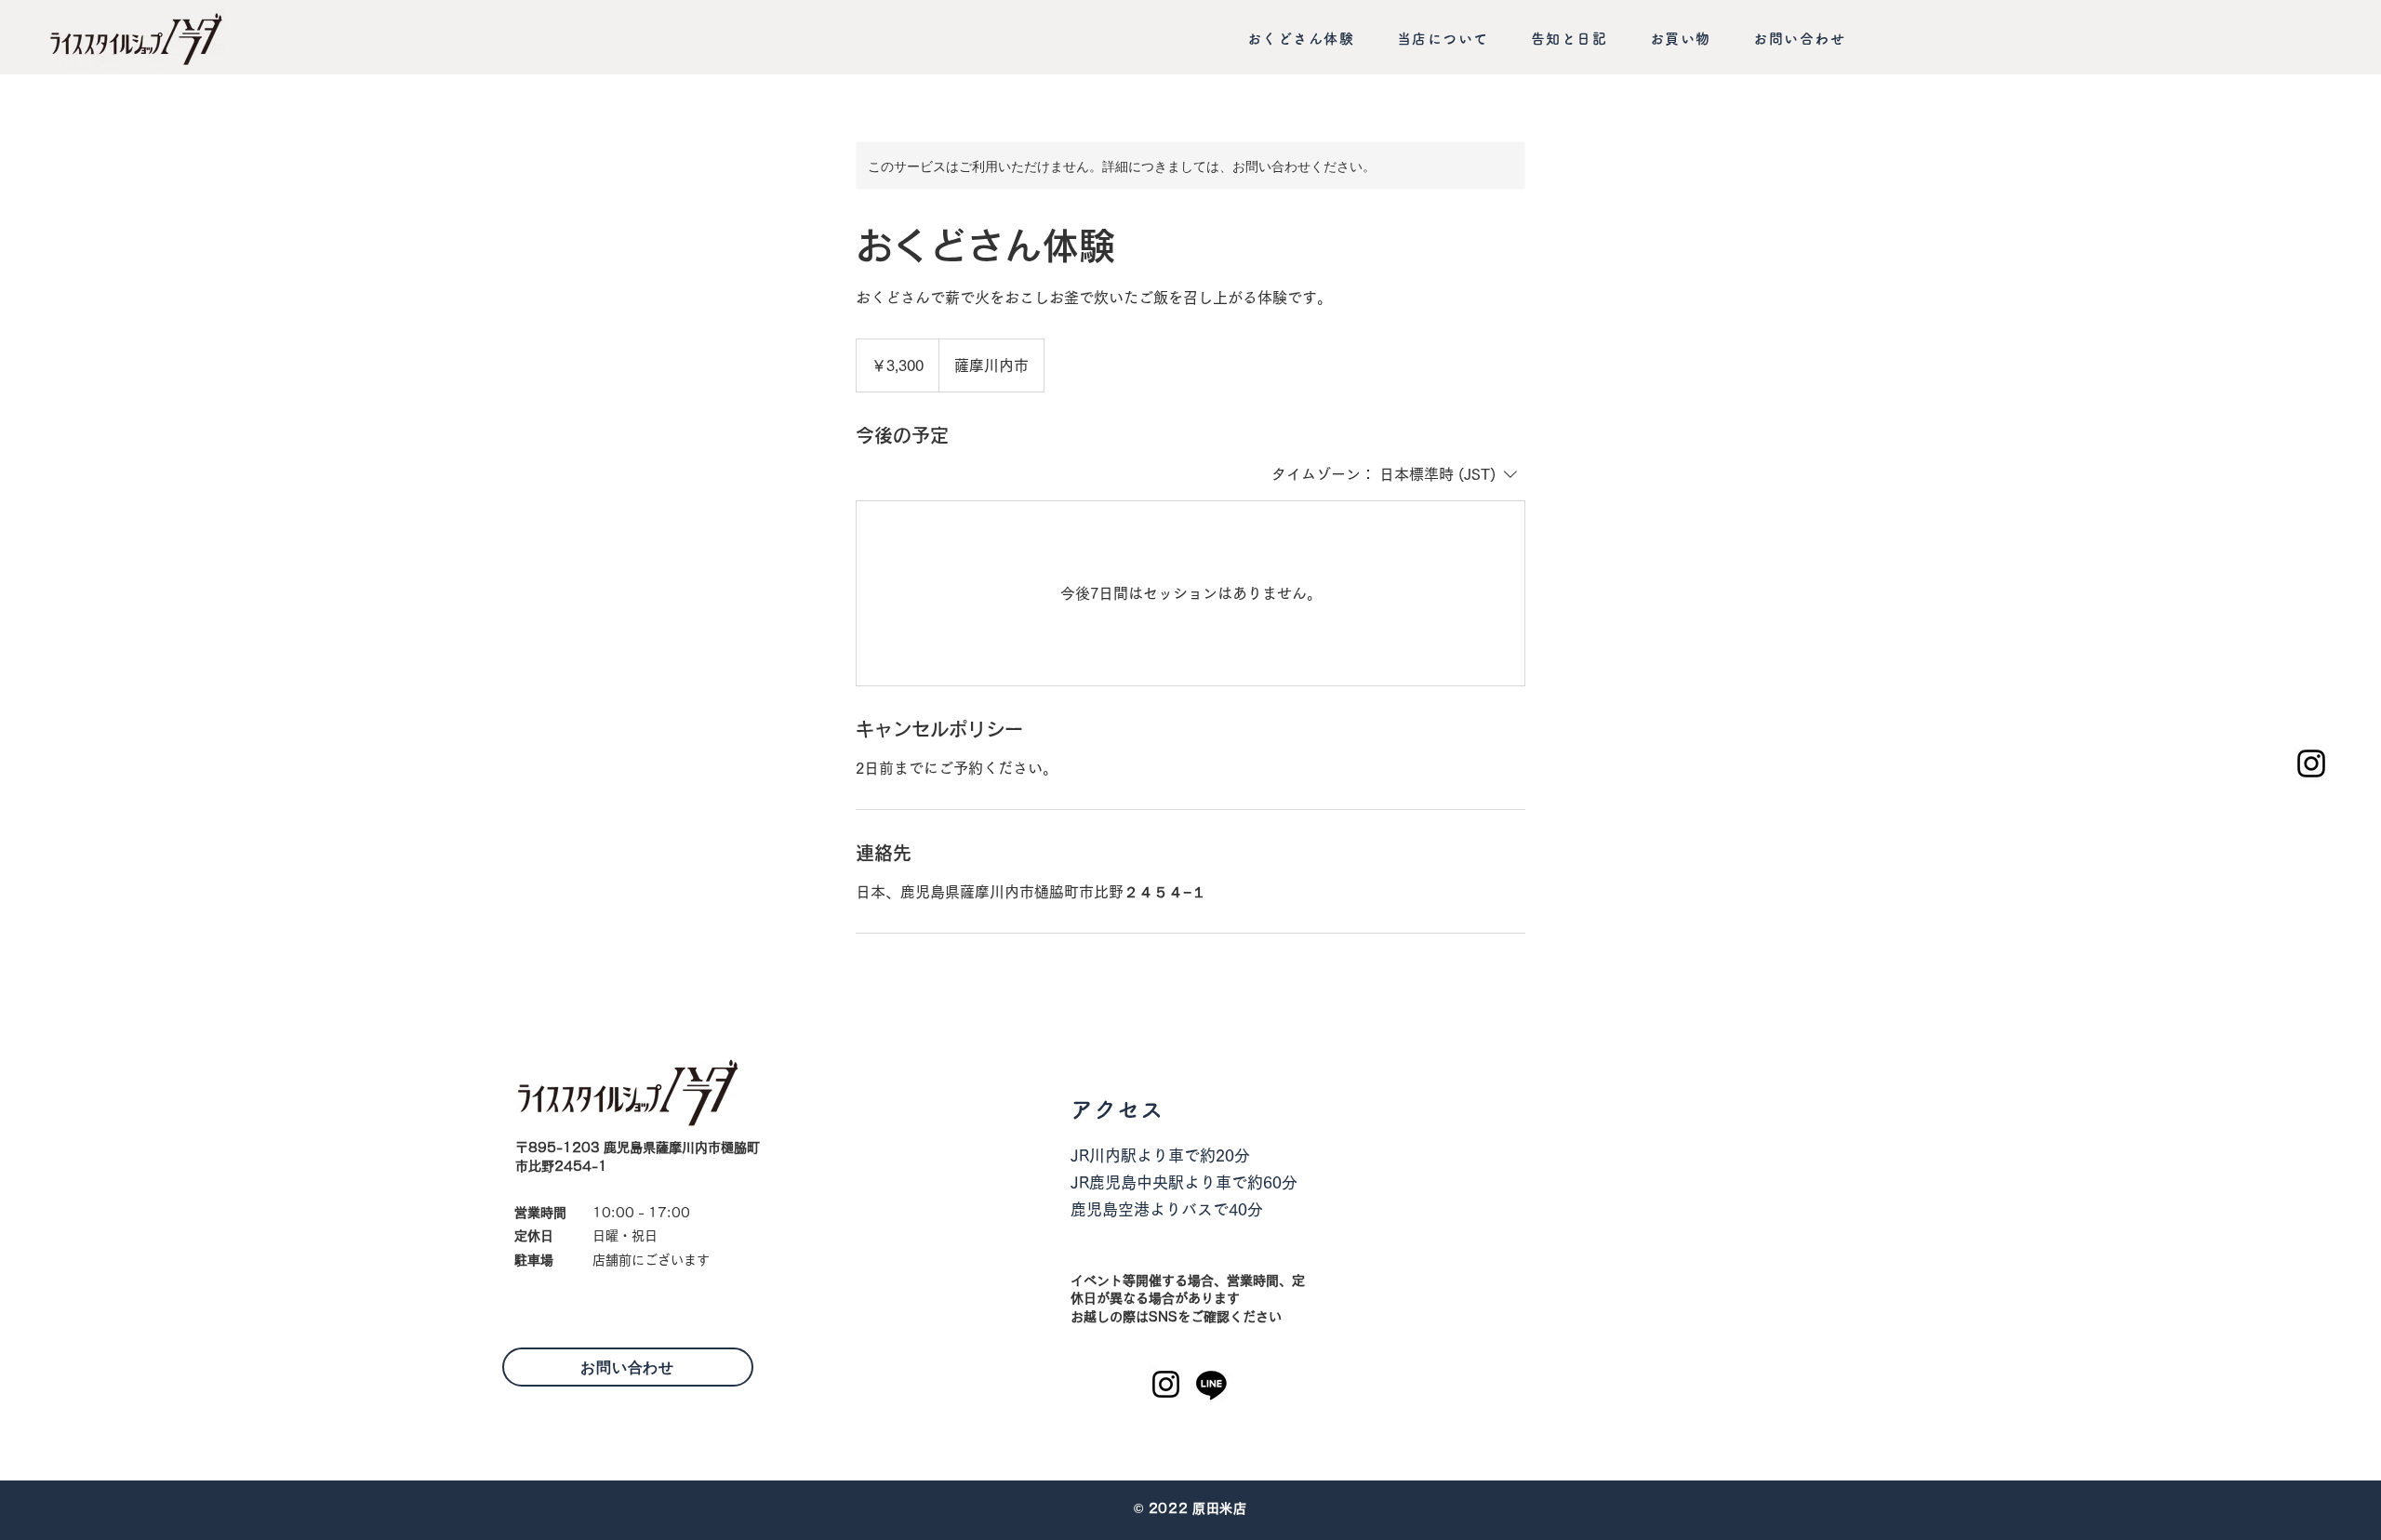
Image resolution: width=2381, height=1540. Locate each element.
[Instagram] (2311, 763)
